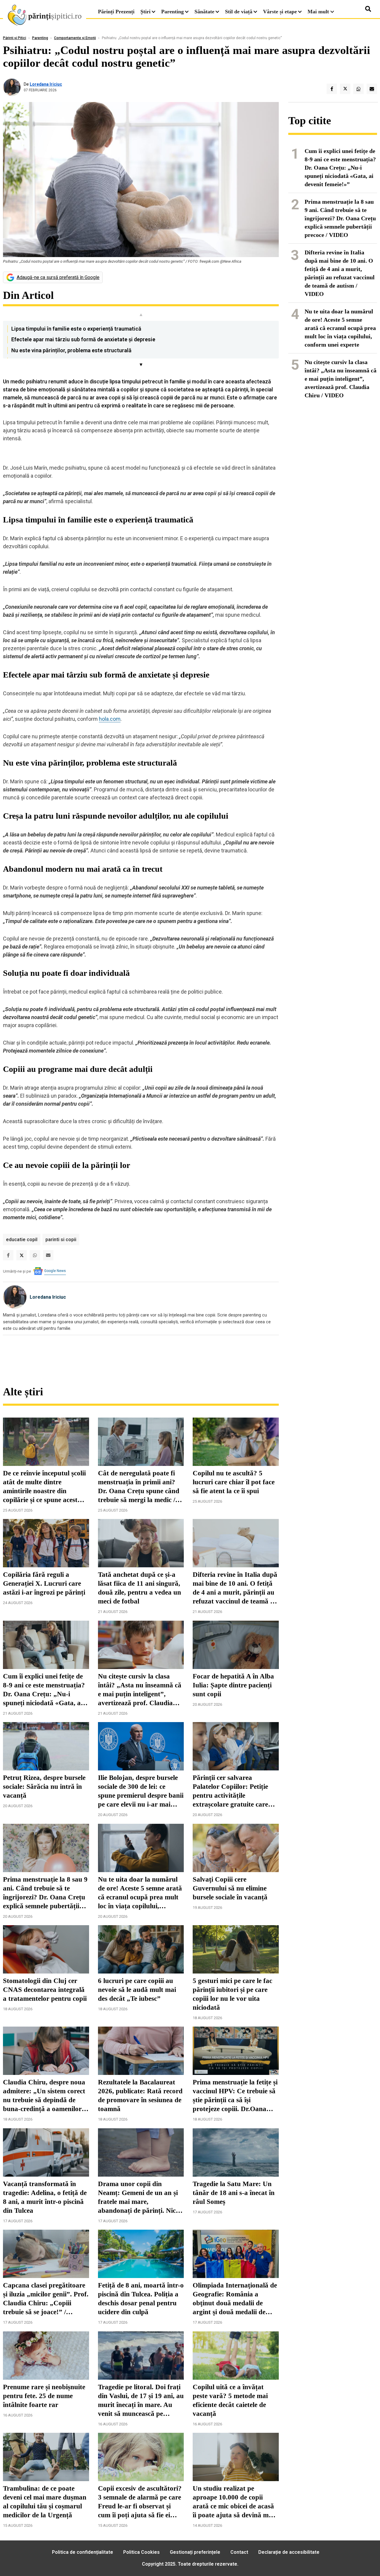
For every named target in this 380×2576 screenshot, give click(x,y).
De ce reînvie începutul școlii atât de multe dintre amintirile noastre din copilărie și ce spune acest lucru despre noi (44, 1487)
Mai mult (319, 12)
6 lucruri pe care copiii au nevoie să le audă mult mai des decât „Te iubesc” (137, 1990)
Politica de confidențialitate (83, 2552)
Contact (239, 2552)
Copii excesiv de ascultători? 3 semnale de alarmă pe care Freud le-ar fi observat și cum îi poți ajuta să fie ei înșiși (140, 2502)
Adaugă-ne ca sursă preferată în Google (58, 277)
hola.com (110, 719)
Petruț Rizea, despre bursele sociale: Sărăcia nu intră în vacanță (44, 1787)
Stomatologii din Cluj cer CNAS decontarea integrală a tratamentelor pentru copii (45, 1990)
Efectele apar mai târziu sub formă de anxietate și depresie (83, 339)
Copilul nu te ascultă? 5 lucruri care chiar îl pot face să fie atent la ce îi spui (234, 1482)
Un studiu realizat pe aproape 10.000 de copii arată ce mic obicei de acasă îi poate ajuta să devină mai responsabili (233, 2502)
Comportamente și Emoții (75, 38)
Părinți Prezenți (116, 12)
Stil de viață (239, 12)
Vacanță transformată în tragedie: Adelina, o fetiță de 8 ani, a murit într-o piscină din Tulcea (45, 2197)
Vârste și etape (280, 12)
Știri (145, 12)
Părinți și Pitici (15, 38)
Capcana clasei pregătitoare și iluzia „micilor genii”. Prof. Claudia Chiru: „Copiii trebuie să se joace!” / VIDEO (46, 2299)
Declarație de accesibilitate (289, 2552)
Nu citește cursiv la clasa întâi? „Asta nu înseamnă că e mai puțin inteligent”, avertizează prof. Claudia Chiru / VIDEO (140, 1690)
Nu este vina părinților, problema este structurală (71, 350)
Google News (55, 1271)
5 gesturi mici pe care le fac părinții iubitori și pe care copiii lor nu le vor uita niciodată (232, 1994)
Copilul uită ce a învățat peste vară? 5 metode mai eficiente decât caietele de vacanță (230, 2400)
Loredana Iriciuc (46, 84)
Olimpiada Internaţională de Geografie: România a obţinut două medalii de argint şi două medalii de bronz (235, 2299)
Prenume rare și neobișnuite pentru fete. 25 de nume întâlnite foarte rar (44, 2396)
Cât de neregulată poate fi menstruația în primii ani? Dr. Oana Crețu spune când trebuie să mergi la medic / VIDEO (139, 1487)
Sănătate (204, 12)
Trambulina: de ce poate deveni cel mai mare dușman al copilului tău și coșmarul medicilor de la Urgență (45, 2502)
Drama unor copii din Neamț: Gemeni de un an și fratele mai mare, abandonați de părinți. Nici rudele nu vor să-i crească (138, 2198)
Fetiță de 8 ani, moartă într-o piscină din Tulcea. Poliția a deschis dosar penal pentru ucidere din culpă (141, 2299)
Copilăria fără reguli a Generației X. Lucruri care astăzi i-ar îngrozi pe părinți (44, 1583)
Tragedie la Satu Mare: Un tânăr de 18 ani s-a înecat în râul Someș (234, 2193)
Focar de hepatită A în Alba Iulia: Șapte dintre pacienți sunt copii (233, 1685)
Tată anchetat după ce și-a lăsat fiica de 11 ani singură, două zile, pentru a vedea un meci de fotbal (140, 1588)
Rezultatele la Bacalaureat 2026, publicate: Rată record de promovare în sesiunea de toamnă (140, 2096)
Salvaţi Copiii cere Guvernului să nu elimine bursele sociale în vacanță (230, 1888)
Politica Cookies (141, 2552)
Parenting (172, 12)
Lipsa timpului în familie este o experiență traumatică (76, 329)
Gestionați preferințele (195, 2552)
